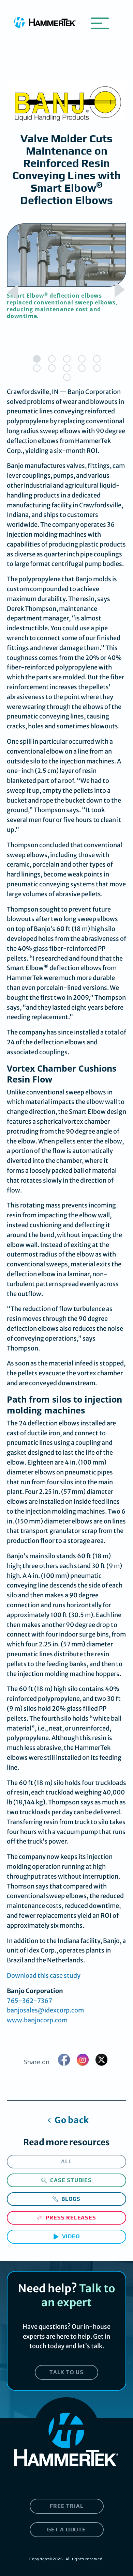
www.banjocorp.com (37, 2020)
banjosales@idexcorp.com (45, 2010)
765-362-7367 (29, 2001)
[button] (100, 22)
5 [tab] (97, 359)
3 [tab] (67, 359)
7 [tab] (52, 368)
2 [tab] (52, 359)
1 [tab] (37, 359)
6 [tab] (37, 368)
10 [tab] (97, 368)
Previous (16, 291)
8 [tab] (67, 368)
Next (117, 291)
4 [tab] (82, 359)
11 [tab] (67, 377)
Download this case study (44, 1976)
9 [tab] (82, 368)
